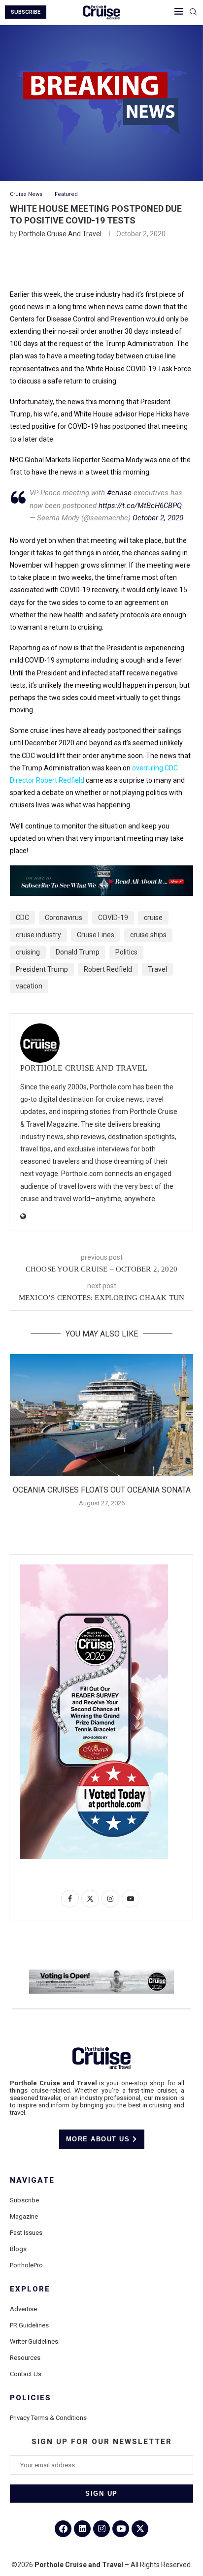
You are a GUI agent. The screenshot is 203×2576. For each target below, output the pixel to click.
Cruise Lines (96, 935)
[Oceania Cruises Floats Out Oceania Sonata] (101, 1415)
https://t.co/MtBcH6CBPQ (140, 506)
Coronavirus (64, 918)
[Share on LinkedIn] (103, 267)
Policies (31, 2398)
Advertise (23, 2309)
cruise (153, 918)
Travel (157, 969)
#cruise (119, 493)
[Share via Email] (174, 267)
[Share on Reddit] (127, 267)
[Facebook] (63, 2529)
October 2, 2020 (158, 518)
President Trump (42, 969)
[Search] (193, 12)
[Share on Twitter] (79, 267)
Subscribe (24, 2200)
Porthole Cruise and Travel (60, 234)
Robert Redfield (108, 969)
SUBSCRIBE (26, 12)
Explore (30, 2289)
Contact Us (26, 2374)
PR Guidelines (29, 2325)
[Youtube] (121, 2529)
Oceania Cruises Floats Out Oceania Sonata (102, 1490)
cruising (28, 952)
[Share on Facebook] (56, 267)
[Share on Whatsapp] (150, 267)
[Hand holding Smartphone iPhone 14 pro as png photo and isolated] (94, 1568)
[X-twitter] (140, 2529)
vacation (29, 986)
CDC (22, 918)
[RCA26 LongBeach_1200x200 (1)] (101, 1973)
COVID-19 (113, 918)
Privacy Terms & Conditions (48, 2418)
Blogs (18, 2249)
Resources (25, 2358)
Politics (126, 952)
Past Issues (26, 2233)
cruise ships (148, 935)
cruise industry (38, 935)
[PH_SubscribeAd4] (101, 872)
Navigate (32, 2180)
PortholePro (26, 2265)
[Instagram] (101, 2529)
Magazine (24, 2216)
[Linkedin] (82, 2529)
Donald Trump (78, 952)
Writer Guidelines (34, 2341)
